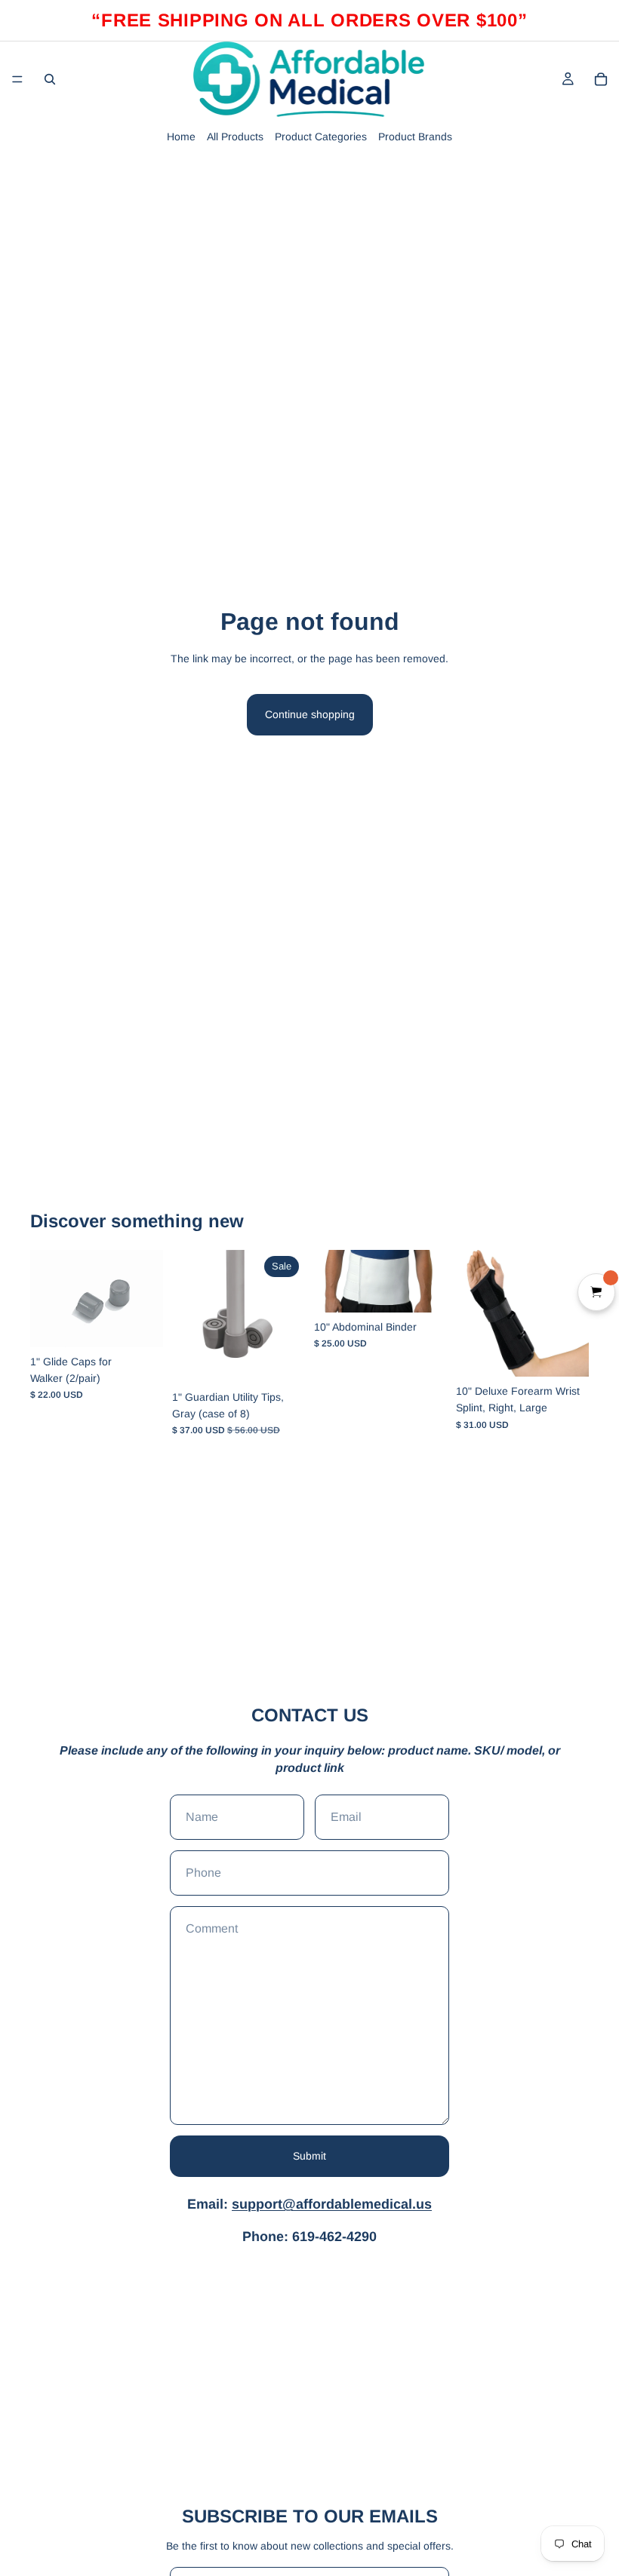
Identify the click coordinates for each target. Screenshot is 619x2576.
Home (181, 137)
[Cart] (601, 79)
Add (152, 1324)
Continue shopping (310, 714)
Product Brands (415, 137)
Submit (309, 2156)
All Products (235, 137)
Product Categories (321, 137)
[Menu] (17, 79)
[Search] (50, 79)
